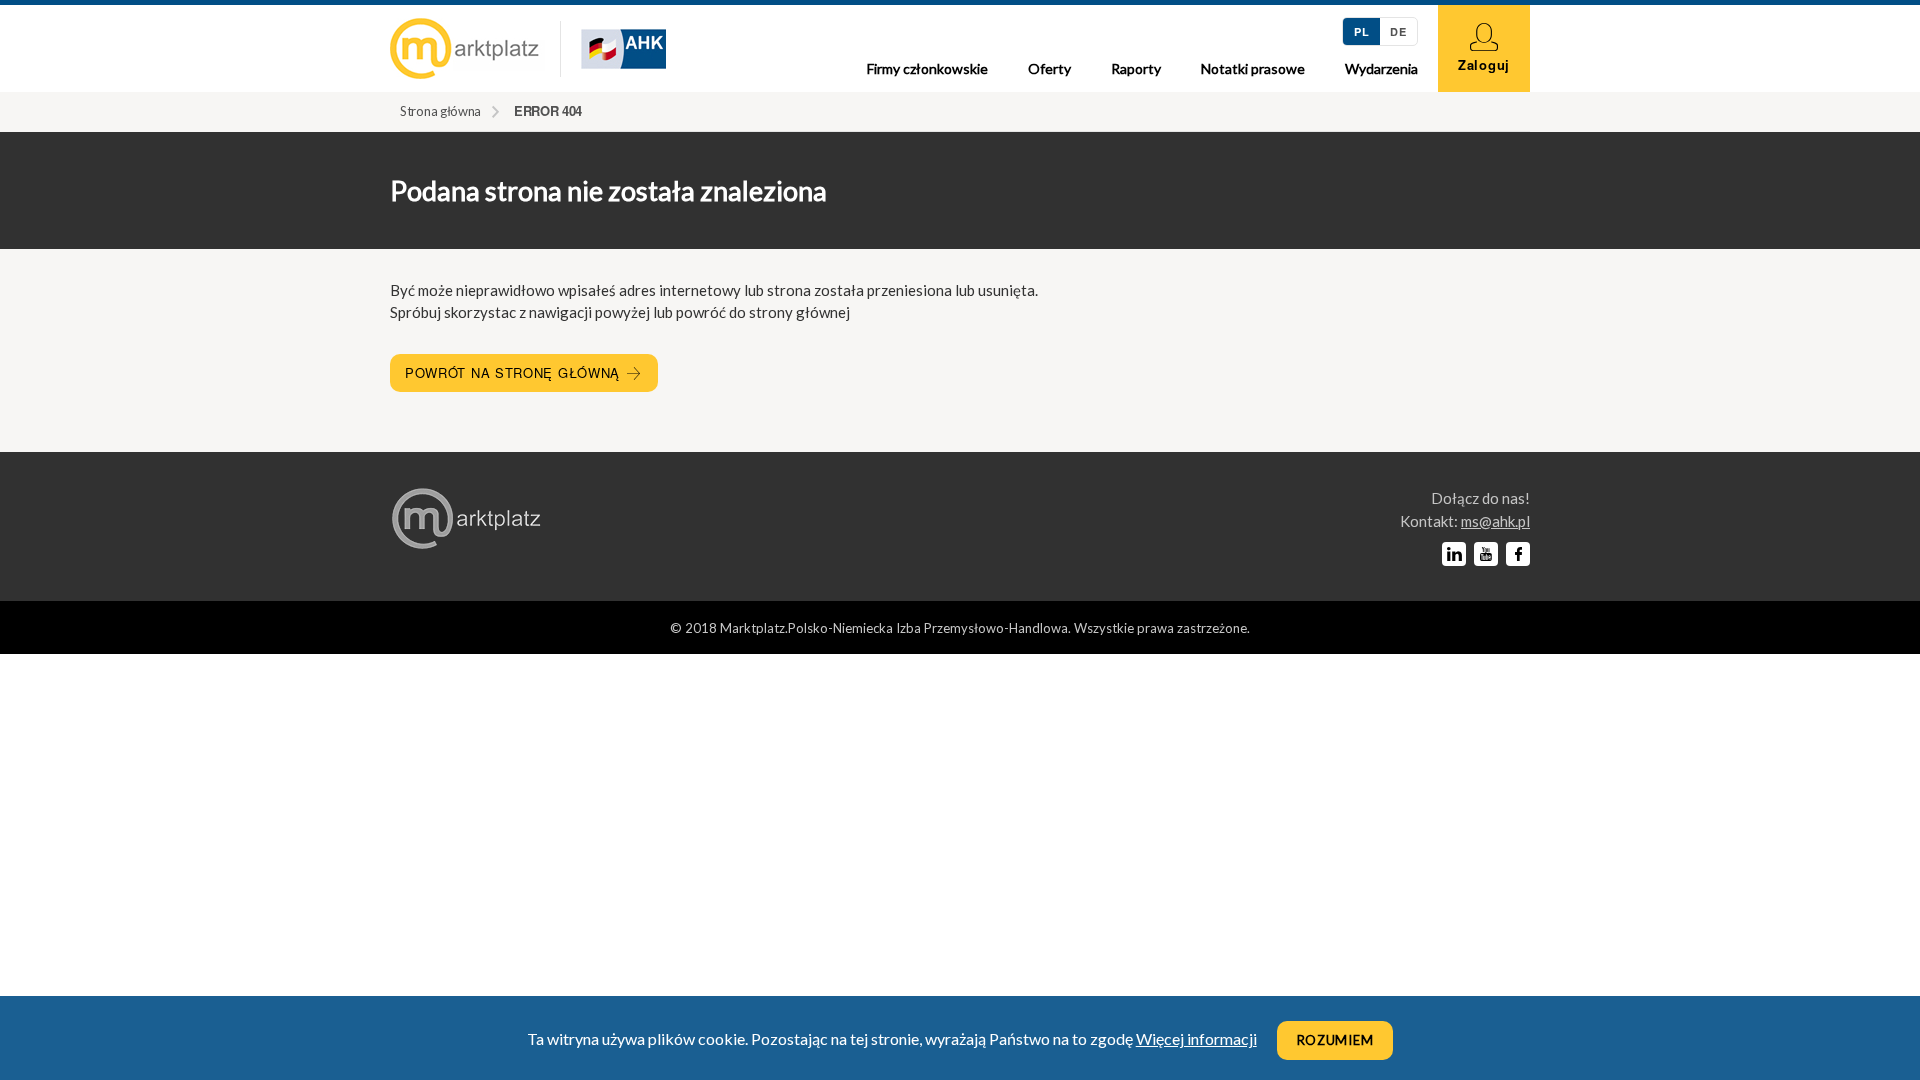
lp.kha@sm (1495, 521)
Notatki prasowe (1253, 68)
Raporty (1136, 68)
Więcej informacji (1196, 1038)
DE (1398, 31)
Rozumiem (1335, 1040)
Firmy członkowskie (927, 68)
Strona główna (440, 111)
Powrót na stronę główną (515, 372)
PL (1361, 31)
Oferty (1049, 68)
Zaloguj (1484, 64)
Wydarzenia (1381, 68)
